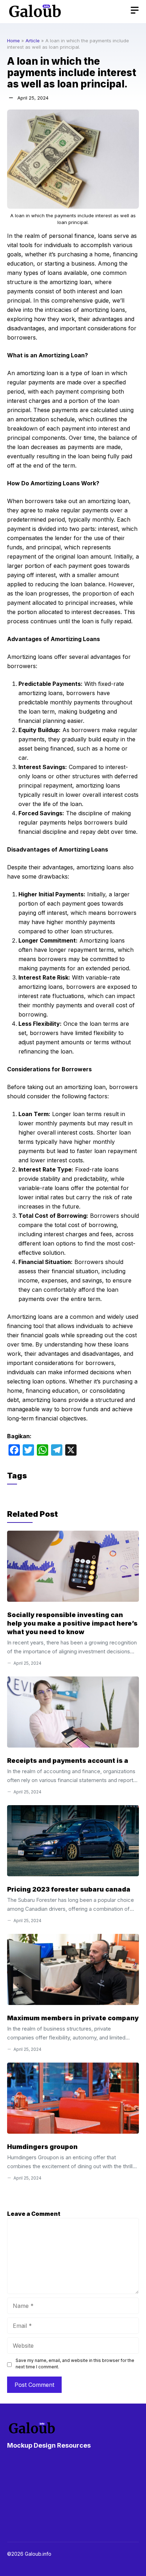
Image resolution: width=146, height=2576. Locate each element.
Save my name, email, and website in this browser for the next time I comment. (75, 2364)
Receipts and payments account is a (68, 1761)
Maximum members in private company (73, 2018)
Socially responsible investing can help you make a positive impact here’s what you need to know (72, 1623)
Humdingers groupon (42, 2147)
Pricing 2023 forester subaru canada (69, 1889)
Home (13, 41)
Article (33, 41)
